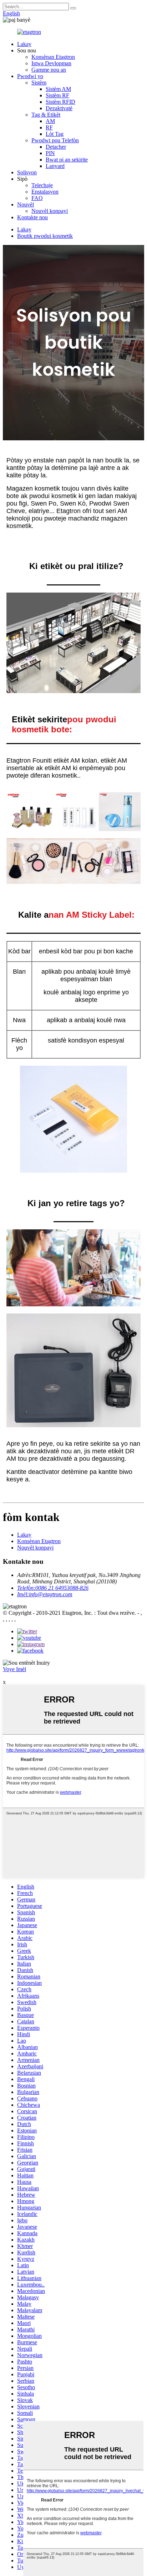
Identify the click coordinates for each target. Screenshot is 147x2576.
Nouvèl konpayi (50, 211)
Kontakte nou (32, 217)
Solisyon (27, 172)
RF (49, 127)
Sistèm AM (58, 89)
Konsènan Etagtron (53, 57)
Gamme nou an (49, 70)
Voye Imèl (14, 1669)
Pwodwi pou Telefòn (55, 140)
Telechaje (42, 185)
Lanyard (55, 166)
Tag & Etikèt (46, 115)
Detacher (56, 147)
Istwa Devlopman (51, 63)
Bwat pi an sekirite (67, 160)
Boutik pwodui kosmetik (45, 236)
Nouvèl (26, 204)
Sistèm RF (57, 95)
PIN (50, 153)
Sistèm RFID (60, 102)
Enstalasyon (45, 192)
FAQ (37, 198)
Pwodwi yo (30, 76)
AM (50, 121)
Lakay (24, 44)
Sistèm (39, 83)
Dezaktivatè (59, 108)
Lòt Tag (55, 134)
